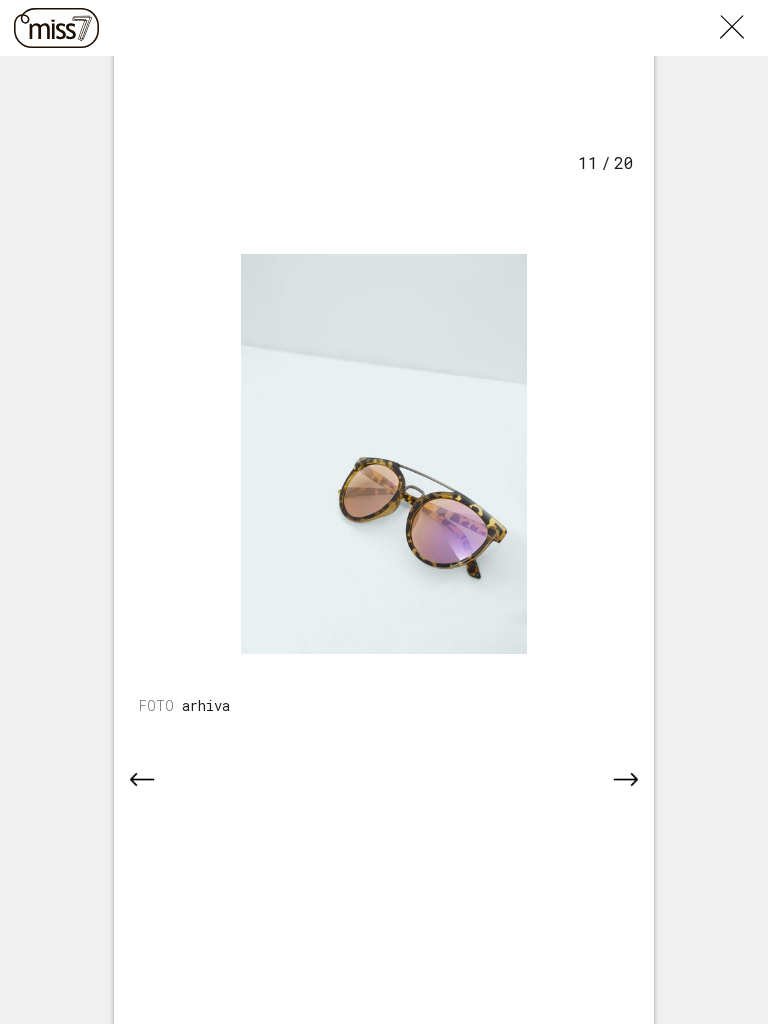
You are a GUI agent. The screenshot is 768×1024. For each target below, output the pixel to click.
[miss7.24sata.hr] (56, 28)
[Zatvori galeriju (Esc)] (744, 12)
